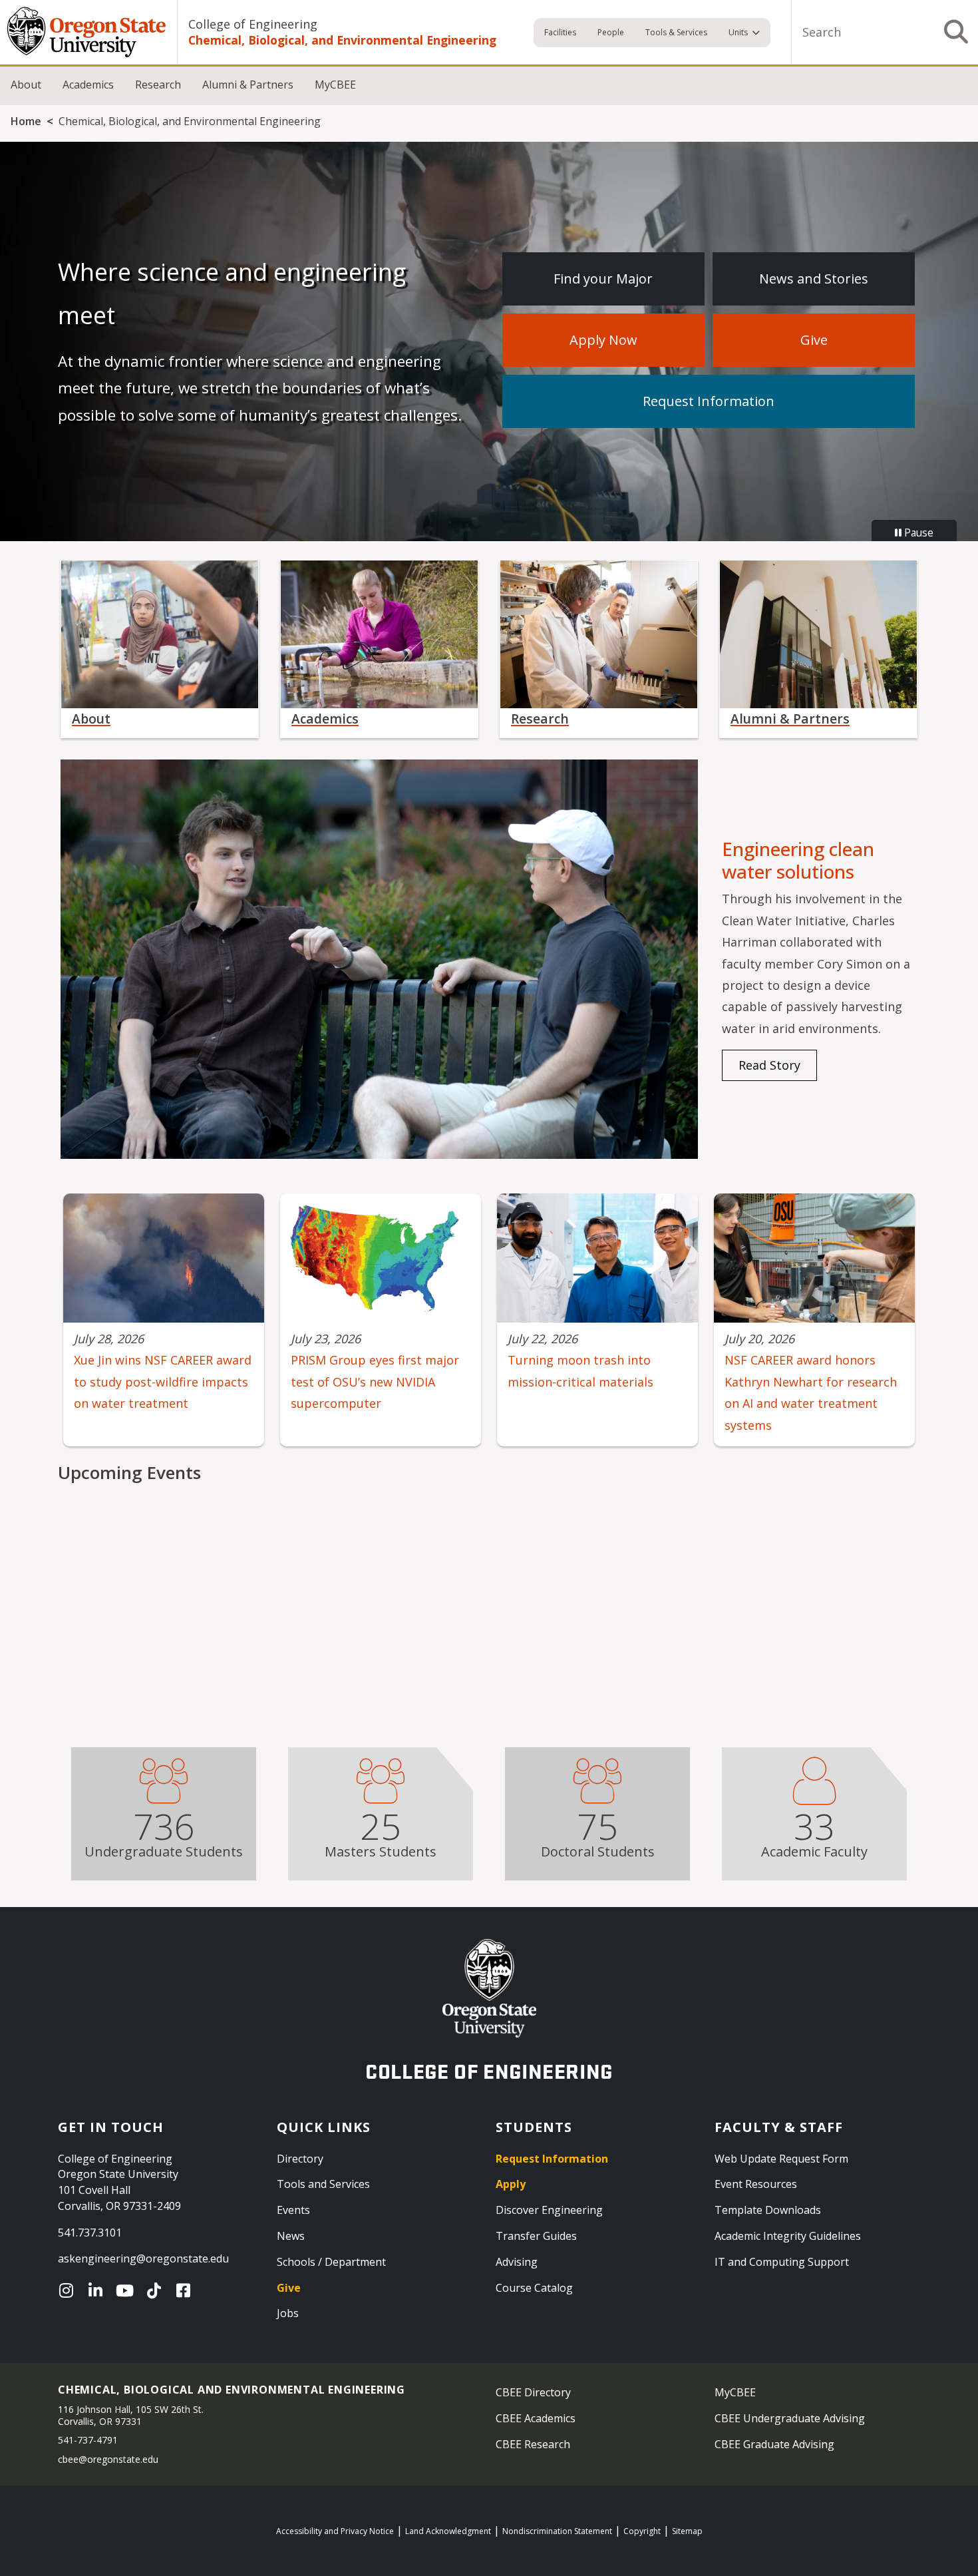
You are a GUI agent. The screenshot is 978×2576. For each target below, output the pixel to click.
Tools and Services (323, 2184)
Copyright (642, 2531)
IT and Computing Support (782, 2262)
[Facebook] (186, 2290)
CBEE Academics (536, 2418)
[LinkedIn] (98, 2290)
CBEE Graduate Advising (774, 2444)
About (26, 85)
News (291, 2236)
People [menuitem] (611, 32)
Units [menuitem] (738, 32)
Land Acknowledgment (448, 2531)
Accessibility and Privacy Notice (335, 2531)
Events (293, 2210)
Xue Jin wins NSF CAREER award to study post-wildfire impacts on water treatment (163, 1382)
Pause (917, 533)
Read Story (769, 1065)
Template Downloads (768, 2210)
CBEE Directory (533, 2392)
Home (26, 121)
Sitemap (687, 2531)
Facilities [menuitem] (560, 32)
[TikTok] (157, 2290)
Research (158, 85)
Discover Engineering (549, 2210)
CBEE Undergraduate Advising (790, 2418)
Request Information (709, 401)
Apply (511, 2184)
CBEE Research (533, 2444)
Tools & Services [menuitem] (676, 32)
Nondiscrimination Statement (557, 2531)
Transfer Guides (536, 2236)
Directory (300, 2159)
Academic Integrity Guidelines (788, 2236)
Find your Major (603, 279)
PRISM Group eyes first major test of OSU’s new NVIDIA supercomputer (375, 1382)
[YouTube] (128, 2290)
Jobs (288, 2313)
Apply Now (603, 340)
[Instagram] (69, 2290)
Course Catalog (534, 2288)
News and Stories (814, 279)
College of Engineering (253, 24)
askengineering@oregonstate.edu (143, 2258)
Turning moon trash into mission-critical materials (580, 1371)
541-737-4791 (88, 2440)
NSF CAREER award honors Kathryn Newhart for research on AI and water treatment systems (811, 1392)
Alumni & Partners (248, 85)
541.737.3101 (90, 2233)
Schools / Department (331, 2262)
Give (814, 340)
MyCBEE (335, 85)
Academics (88, 85)
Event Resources (756, 2184)
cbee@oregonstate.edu (108, 2459)
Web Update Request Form (781, 2159)
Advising (517, 2262)
